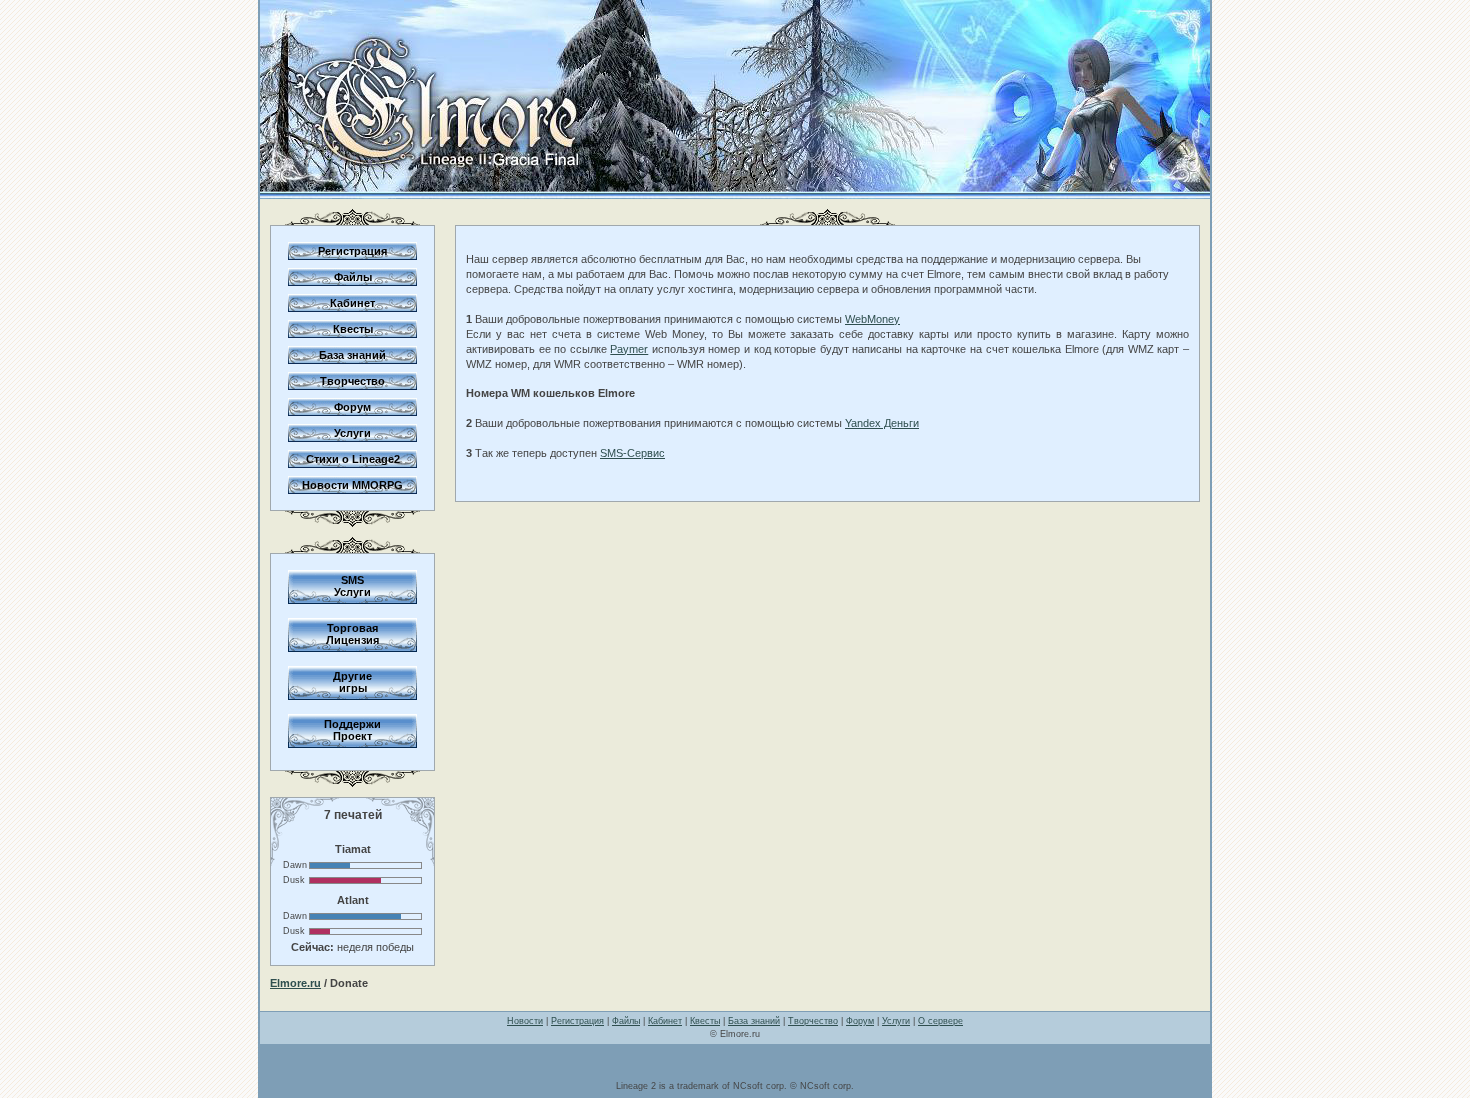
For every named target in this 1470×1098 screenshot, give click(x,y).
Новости (525, 1021)
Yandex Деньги (882, 423)
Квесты (353, 329)
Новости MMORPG (352, 485)
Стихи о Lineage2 (353, 459)
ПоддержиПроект (352, 730)
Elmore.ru (295, 983)
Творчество (352, 381)
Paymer (629, 349)
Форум (352, 407)
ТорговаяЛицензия (352, 634)
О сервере (940, 1021)
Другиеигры (352, 682)
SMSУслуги (352, 586)
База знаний (352, 355)
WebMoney (872, 319)
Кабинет (352, 303)
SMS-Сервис (632, 453)
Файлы (353, 277)
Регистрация (352, 251)
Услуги (352, 433)
